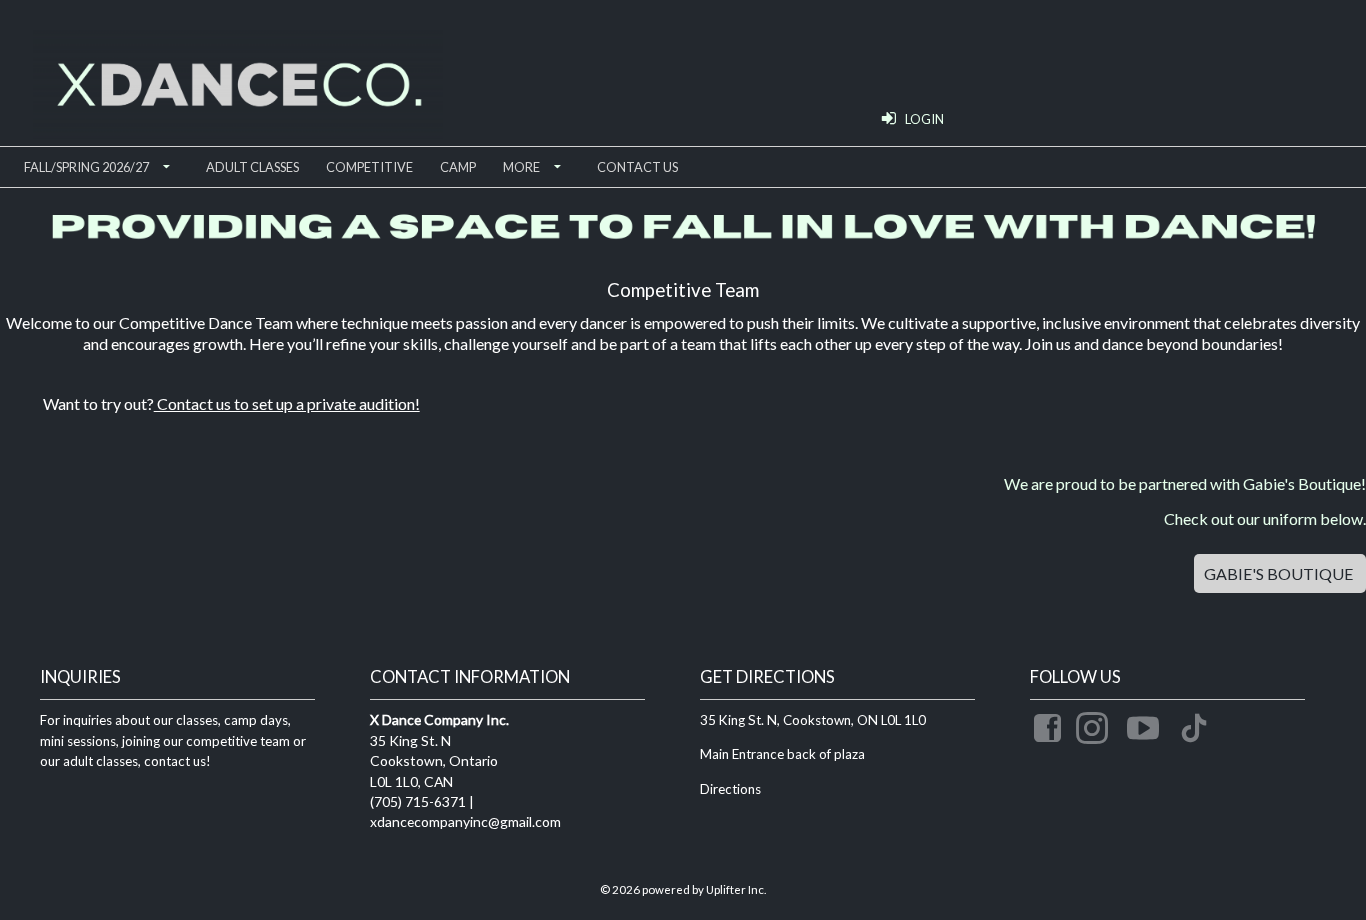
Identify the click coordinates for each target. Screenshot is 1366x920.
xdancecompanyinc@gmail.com (465, 821)
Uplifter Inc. (736, 889)
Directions (730, 789)
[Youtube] (1146, 723)
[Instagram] (1095, 723)
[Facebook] (1050, 723)
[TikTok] (1197, 723)
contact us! (176, 761)
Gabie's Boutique (1280, 573)
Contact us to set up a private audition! (287, 403)
